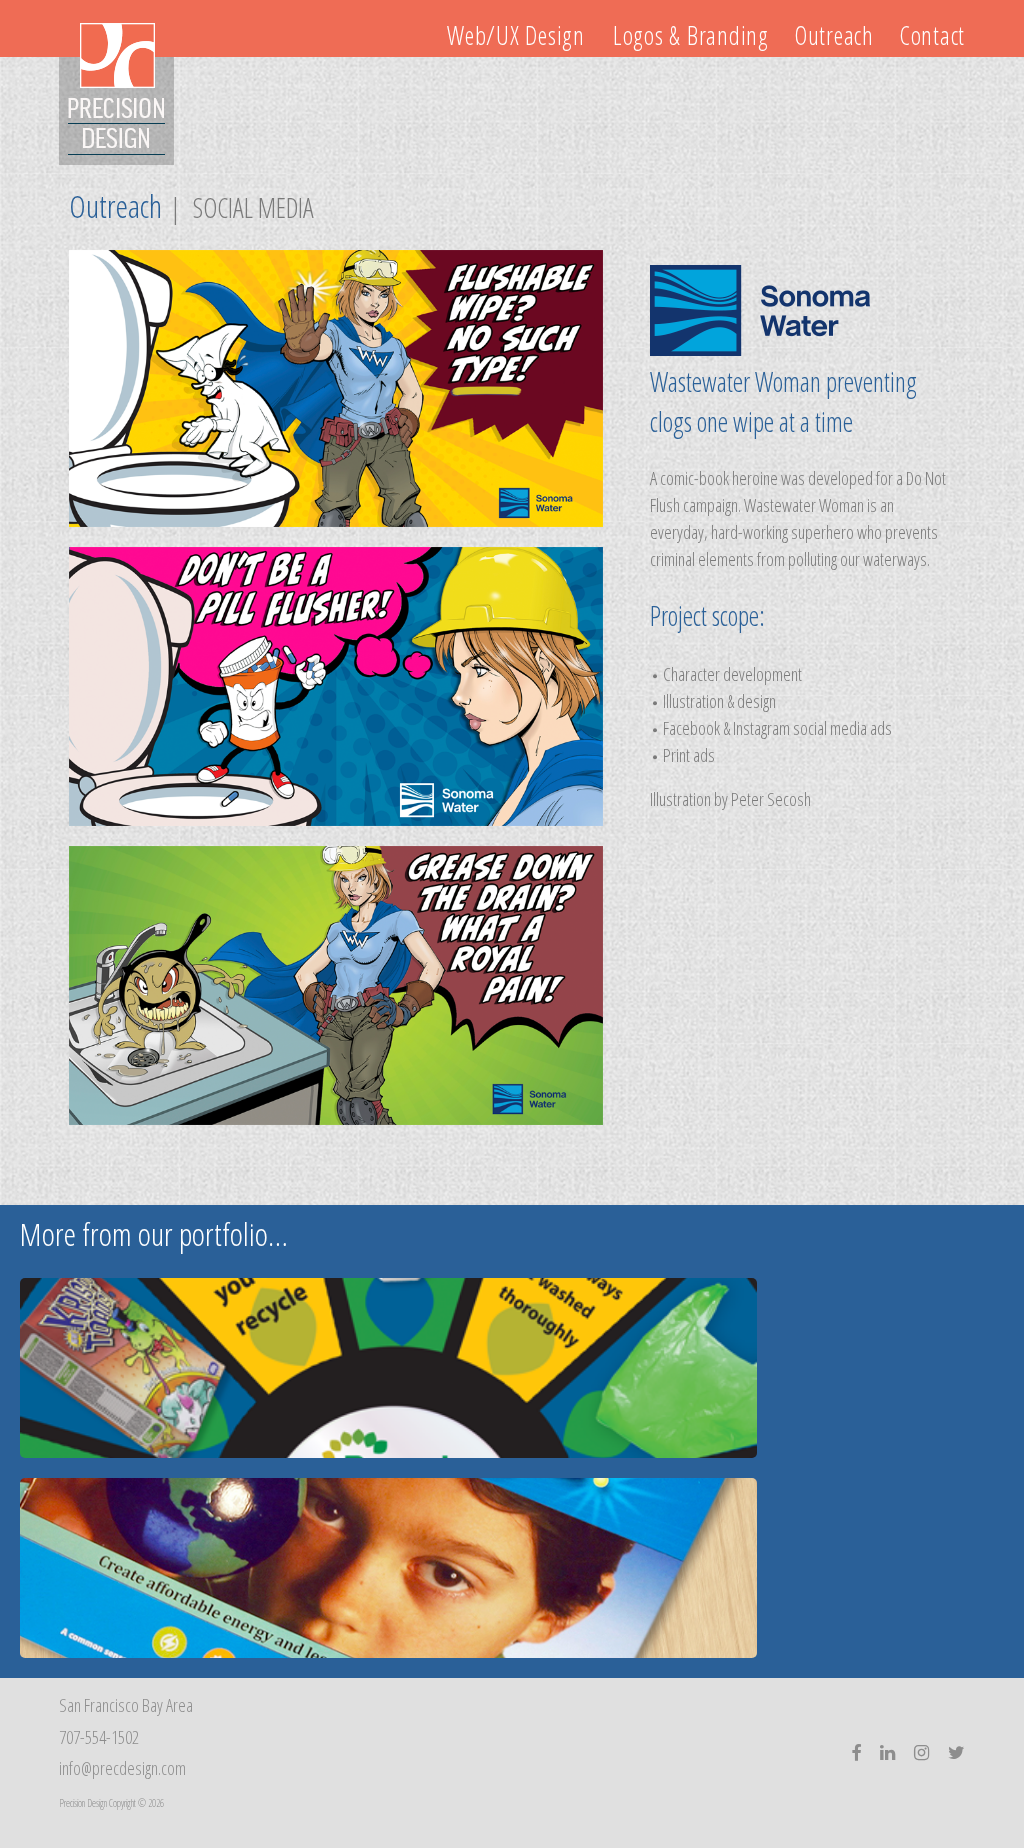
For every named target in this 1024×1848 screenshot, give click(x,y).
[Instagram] (921, 1753)
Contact (932, 35)
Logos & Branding (683, 35)
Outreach (834, 35)
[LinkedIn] (887, 1753)
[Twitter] (956, 1753)
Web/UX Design (516, 35)
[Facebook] (856, 1753)
